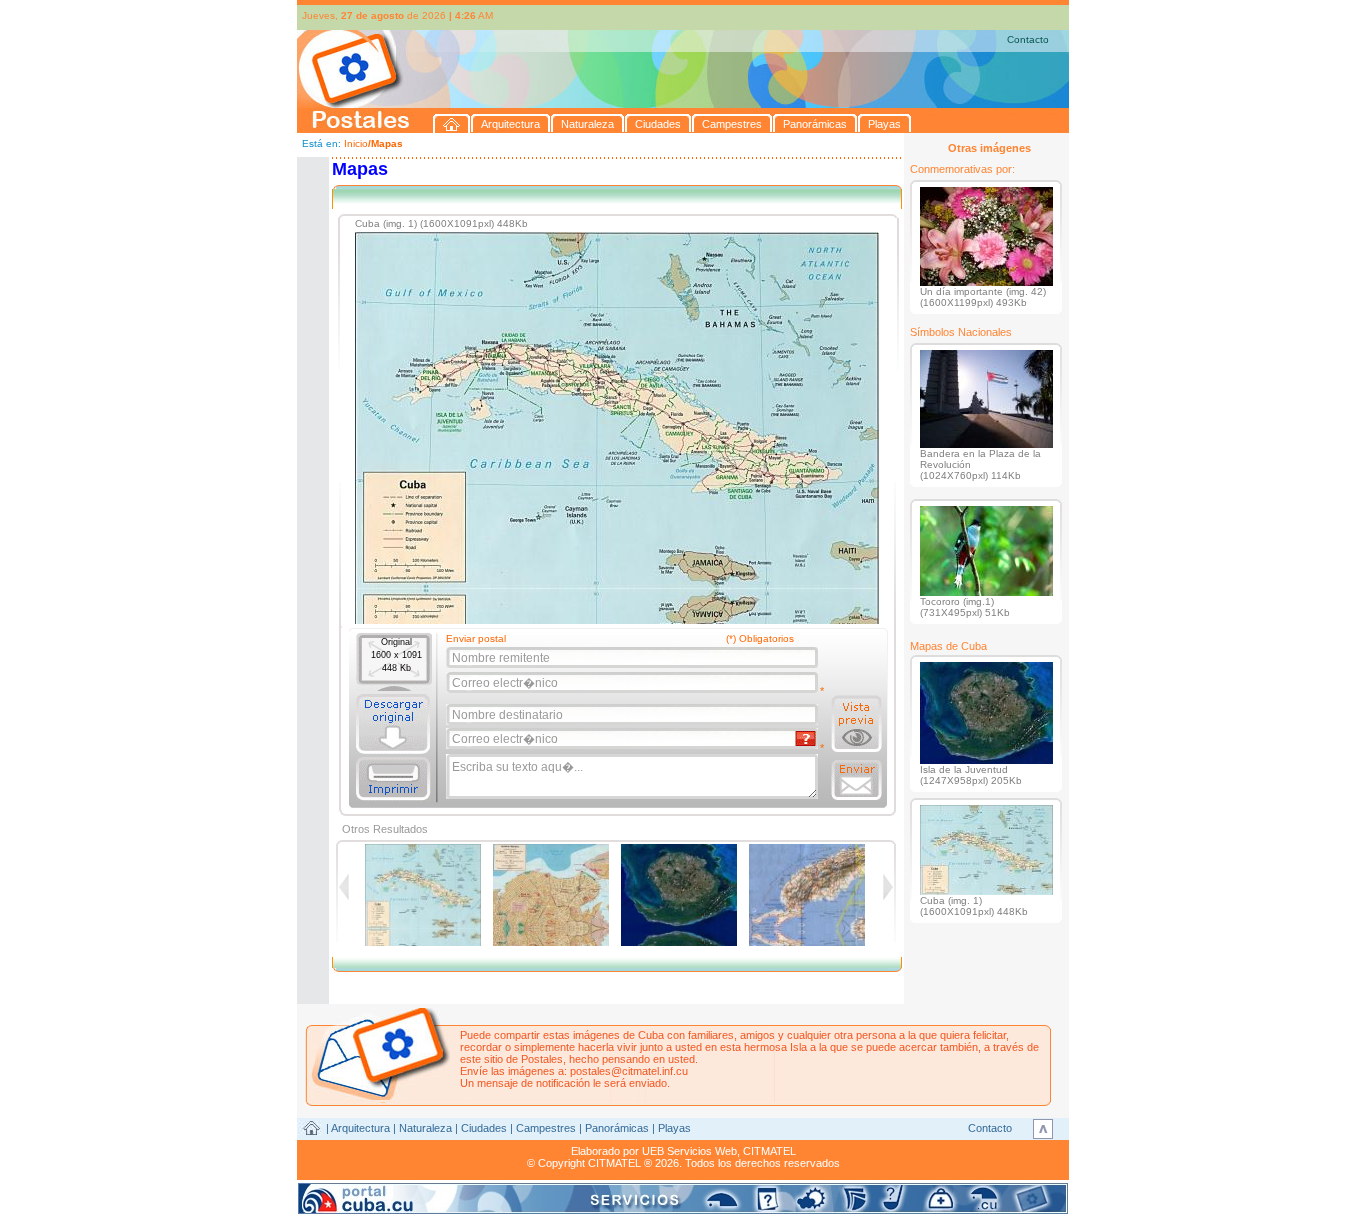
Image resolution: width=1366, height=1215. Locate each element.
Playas (674, 1128)
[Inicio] (452, 123)
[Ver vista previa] (856, 724)
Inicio (356, 143)
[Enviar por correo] (856, 780)
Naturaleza (425, 1128)
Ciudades (484, 1128)
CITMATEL (769, 1151)
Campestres (546, 1128)
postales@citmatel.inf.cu (629, 1071)
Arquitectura (360, 1128)
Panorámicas (617, 1128)
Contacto (1028, 39)
